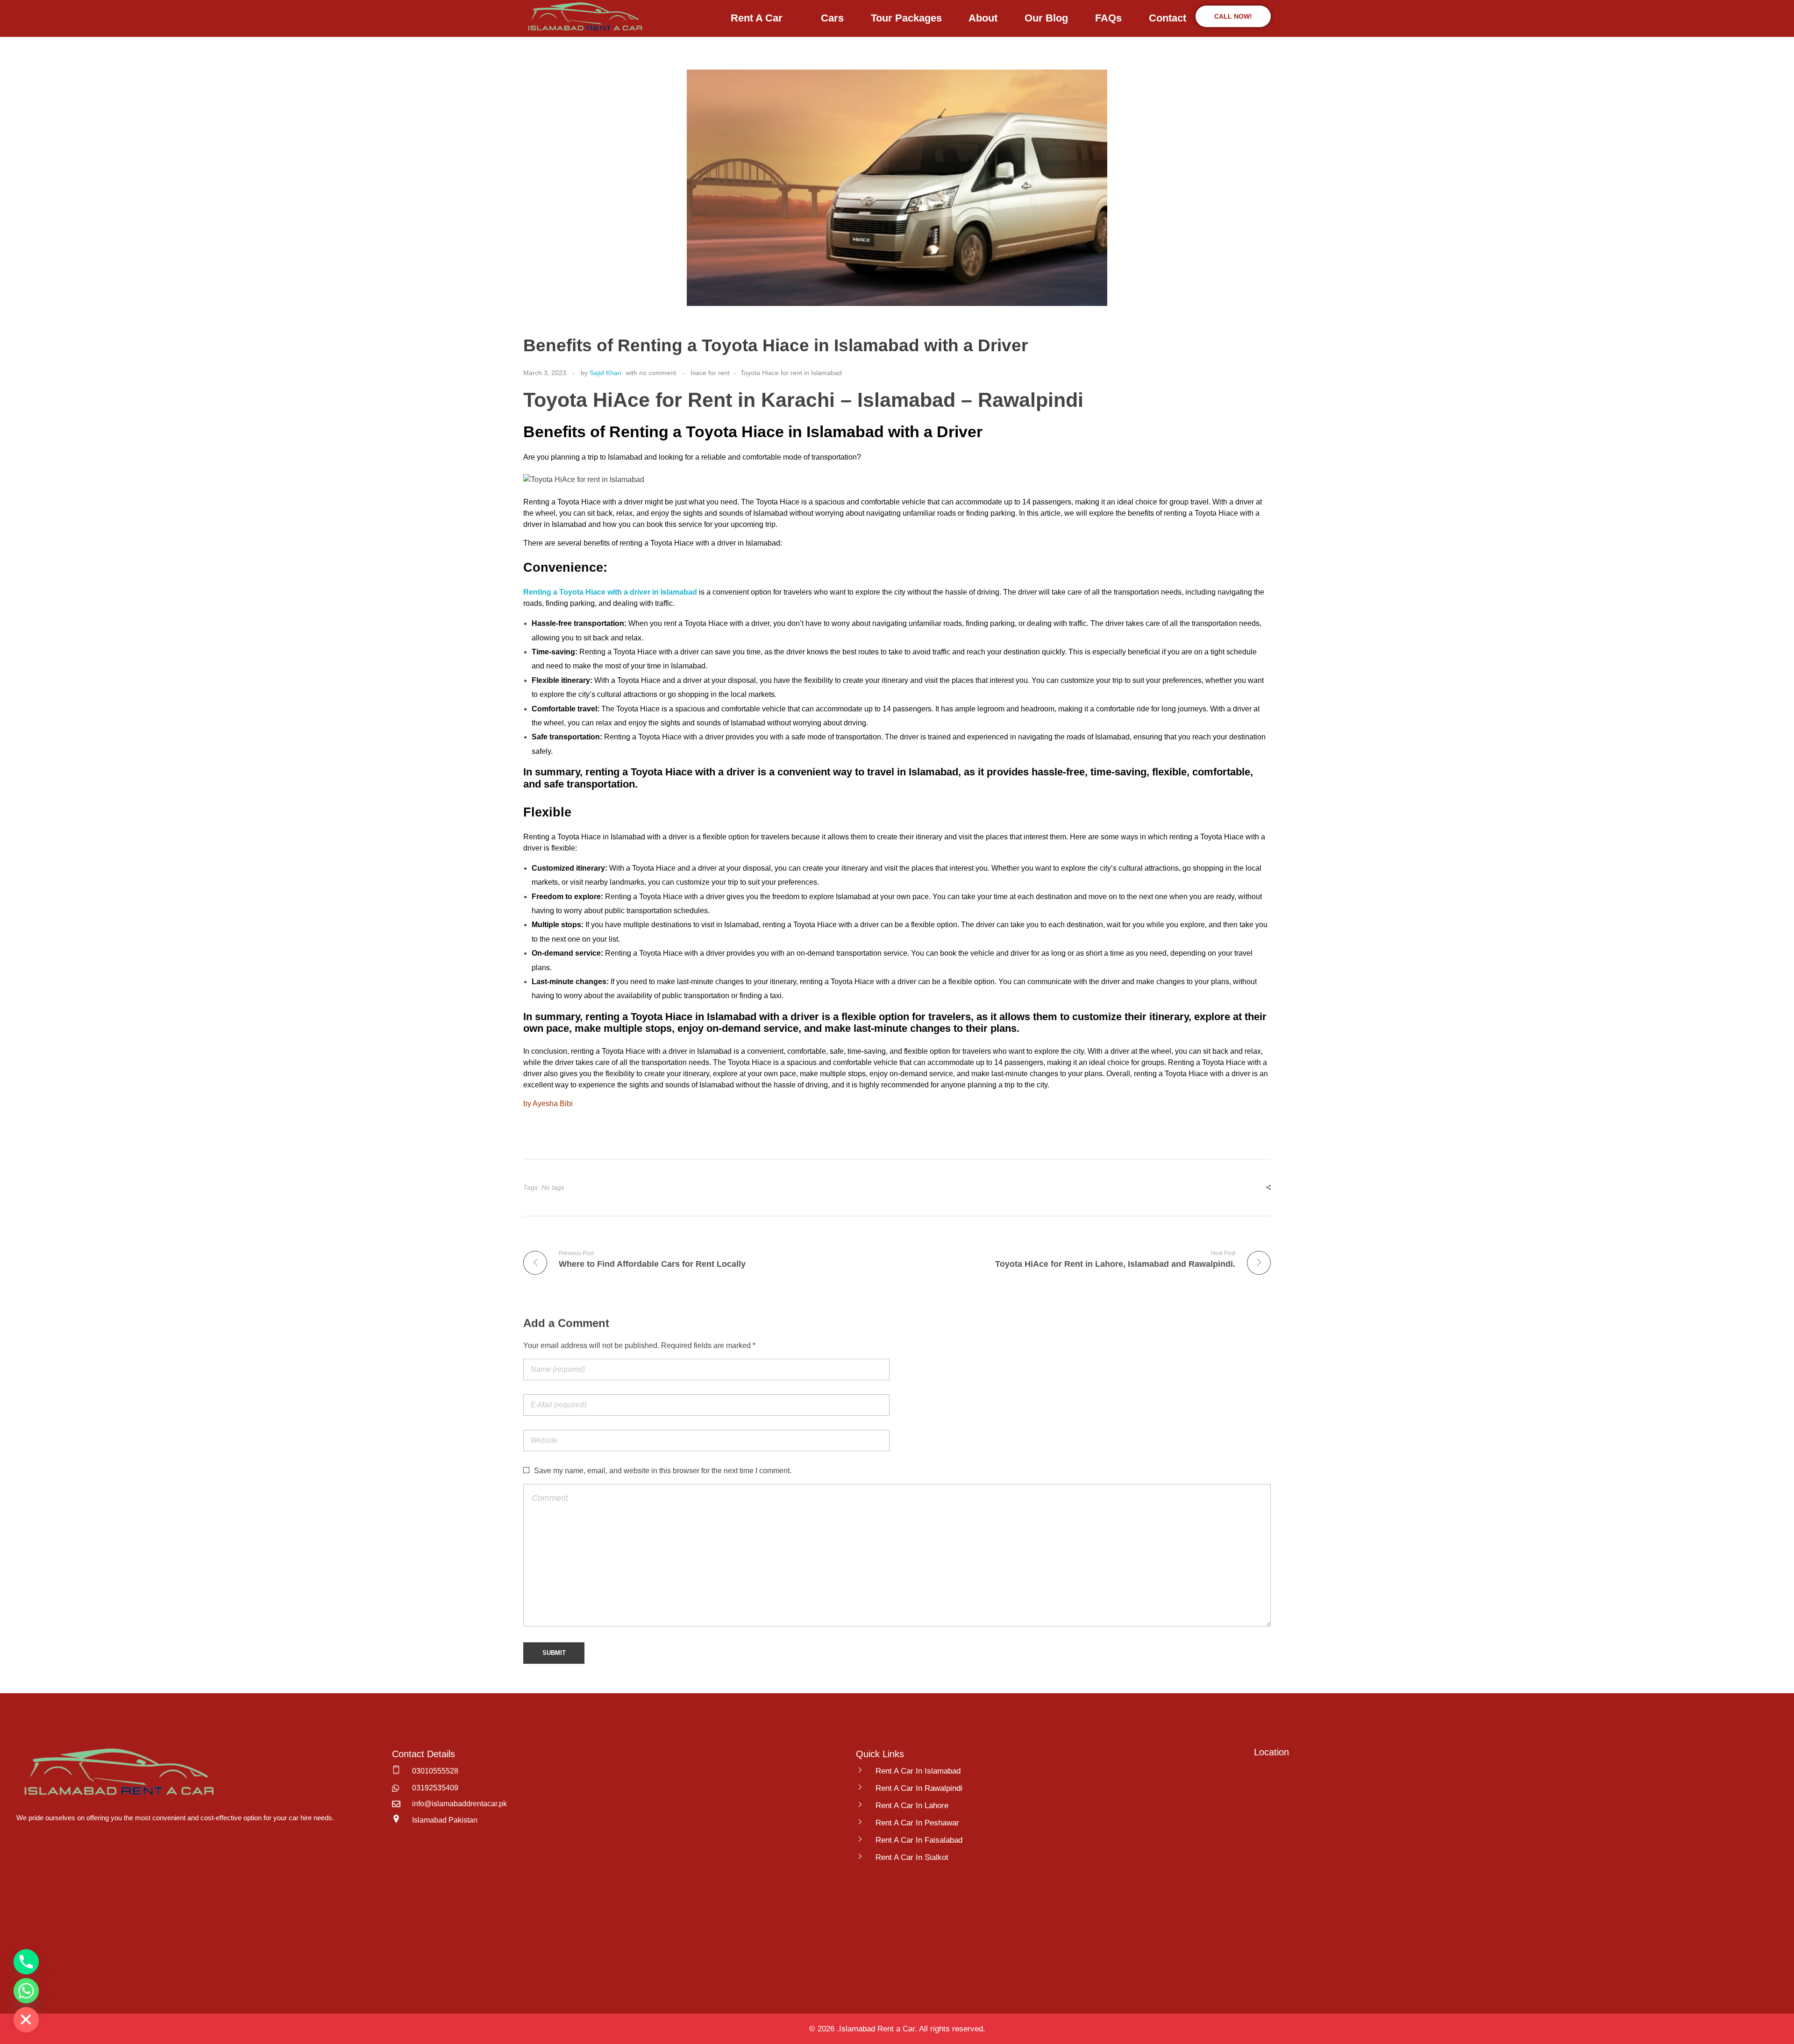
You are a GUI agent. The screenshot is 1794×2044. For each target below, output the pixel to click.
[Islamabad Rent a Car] (583, 17)
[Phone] (26, 1962)
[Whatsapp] (26, 1991)
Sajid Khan (605, 373)
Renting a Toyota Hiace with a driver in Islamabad (610, 592)
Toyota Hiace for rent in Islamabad (791, 373)
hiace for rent (710, 373)
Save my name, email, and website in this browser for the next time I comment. (663, 1471)
